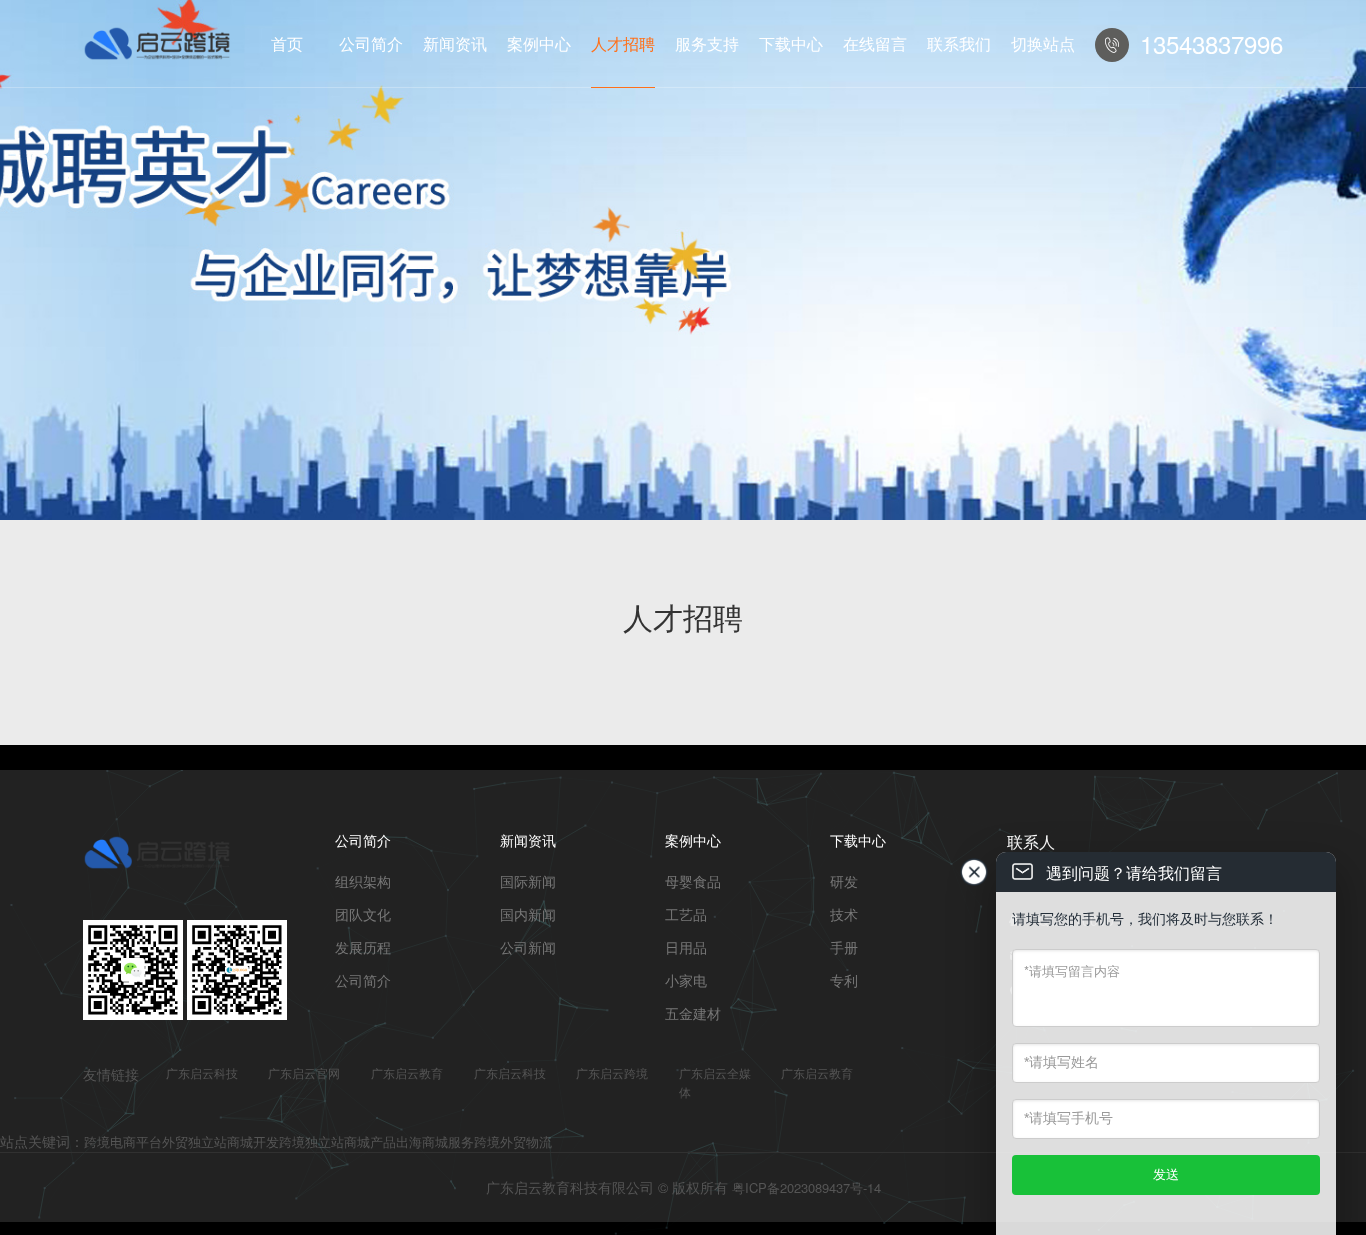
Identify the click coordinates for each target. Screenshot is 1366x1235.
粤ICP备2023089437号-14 (806, 1187)
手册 (844, 947)
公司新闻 (528, 947)
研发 (844, 881)
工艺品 (686, 914)
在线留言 (875, 43)
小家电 (686, 980)
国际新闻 (528, 881)
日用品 (686, 947)
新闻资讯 (455, 43)
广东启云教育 (407, 1072)
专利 (844, 980)
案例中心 (539, 43)
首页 (287, 43)
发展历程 (363, 947)
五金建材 (693, 1013)
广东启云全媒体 (715, 1082)
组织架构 (363, 881)
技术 (844, 914)
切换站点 (1043, 43)
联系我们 (959, 43)
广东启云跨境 (612, 1072)
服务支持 (707, 43)
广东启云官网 (304, 1072)
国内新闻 (528, 914)
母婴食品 (693, 881)
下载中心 (791, 43)
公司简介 (371, 43)
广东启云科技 (202, 1072)
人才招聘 (623, 43)
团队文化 (363, 914)
